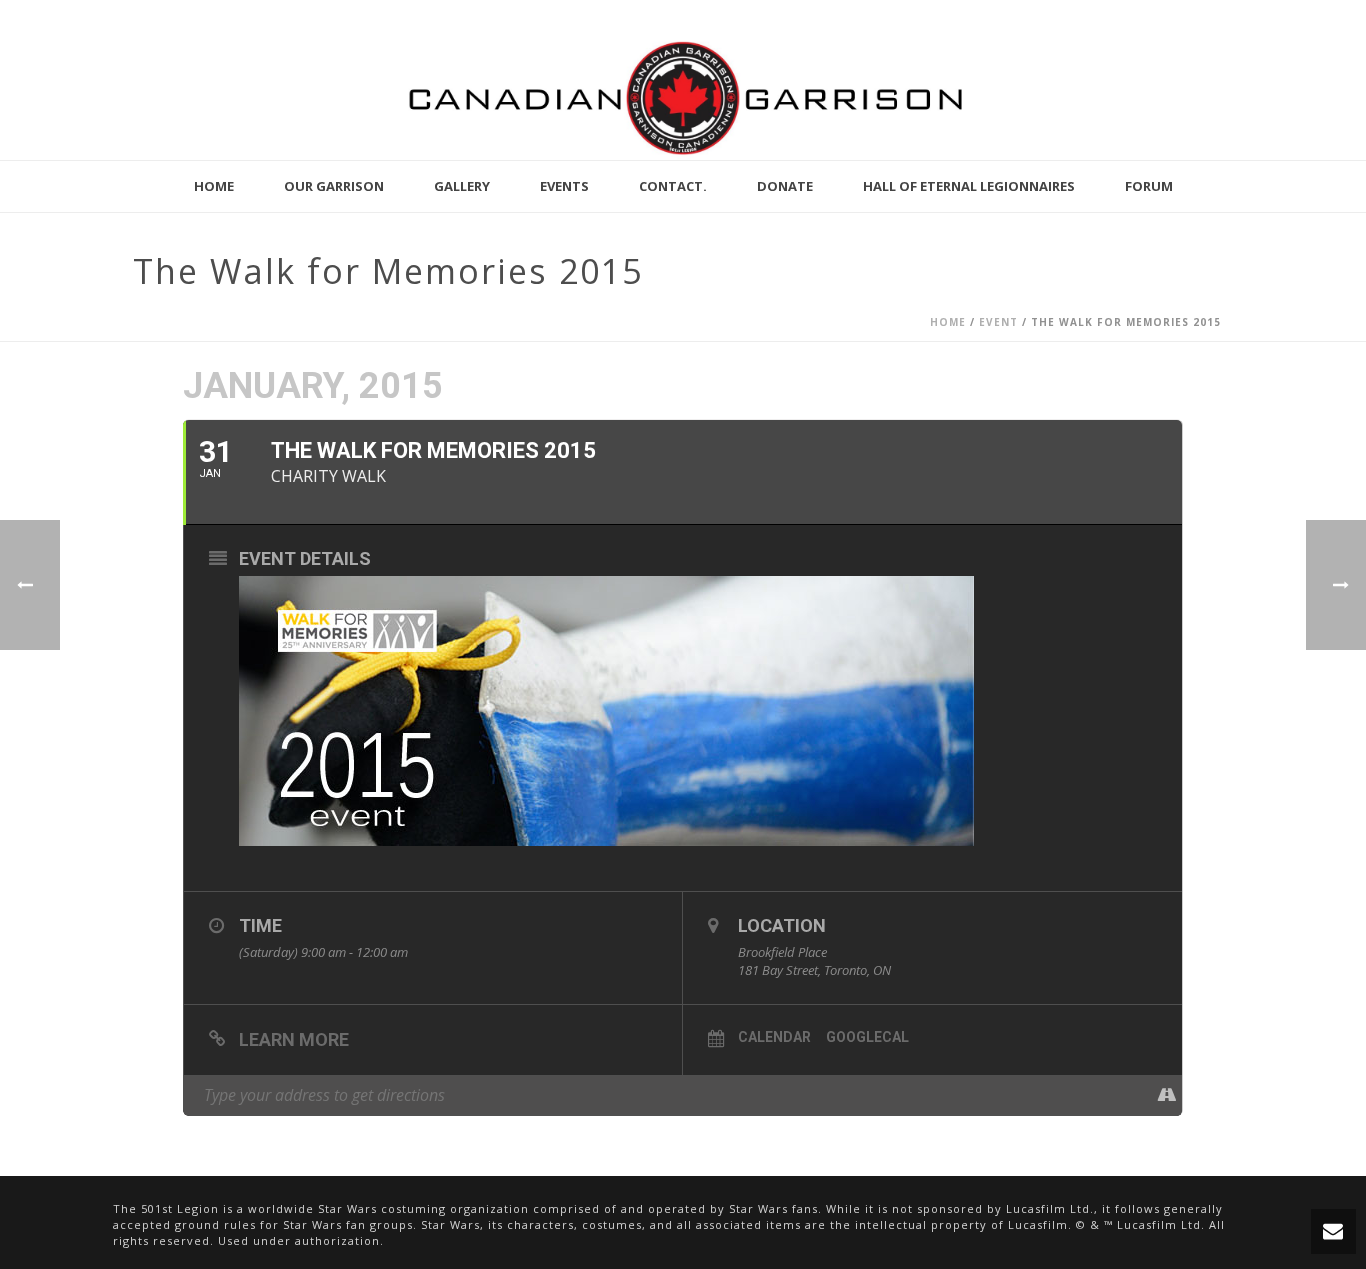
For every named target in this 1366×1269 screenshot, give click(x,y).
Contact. (673, 186)
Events (564, 186)
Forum (1149, 186)
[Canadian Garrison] (683, 97)
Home (214, 186)
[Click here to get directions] (1166, 1095)
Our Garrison (334, 186)
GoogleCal (867, 1037)
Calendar (774, 1037)
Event (998, 322)
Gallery (462, 186)
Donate (785, 186)
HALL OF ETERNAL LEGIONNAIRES (969, 186)
